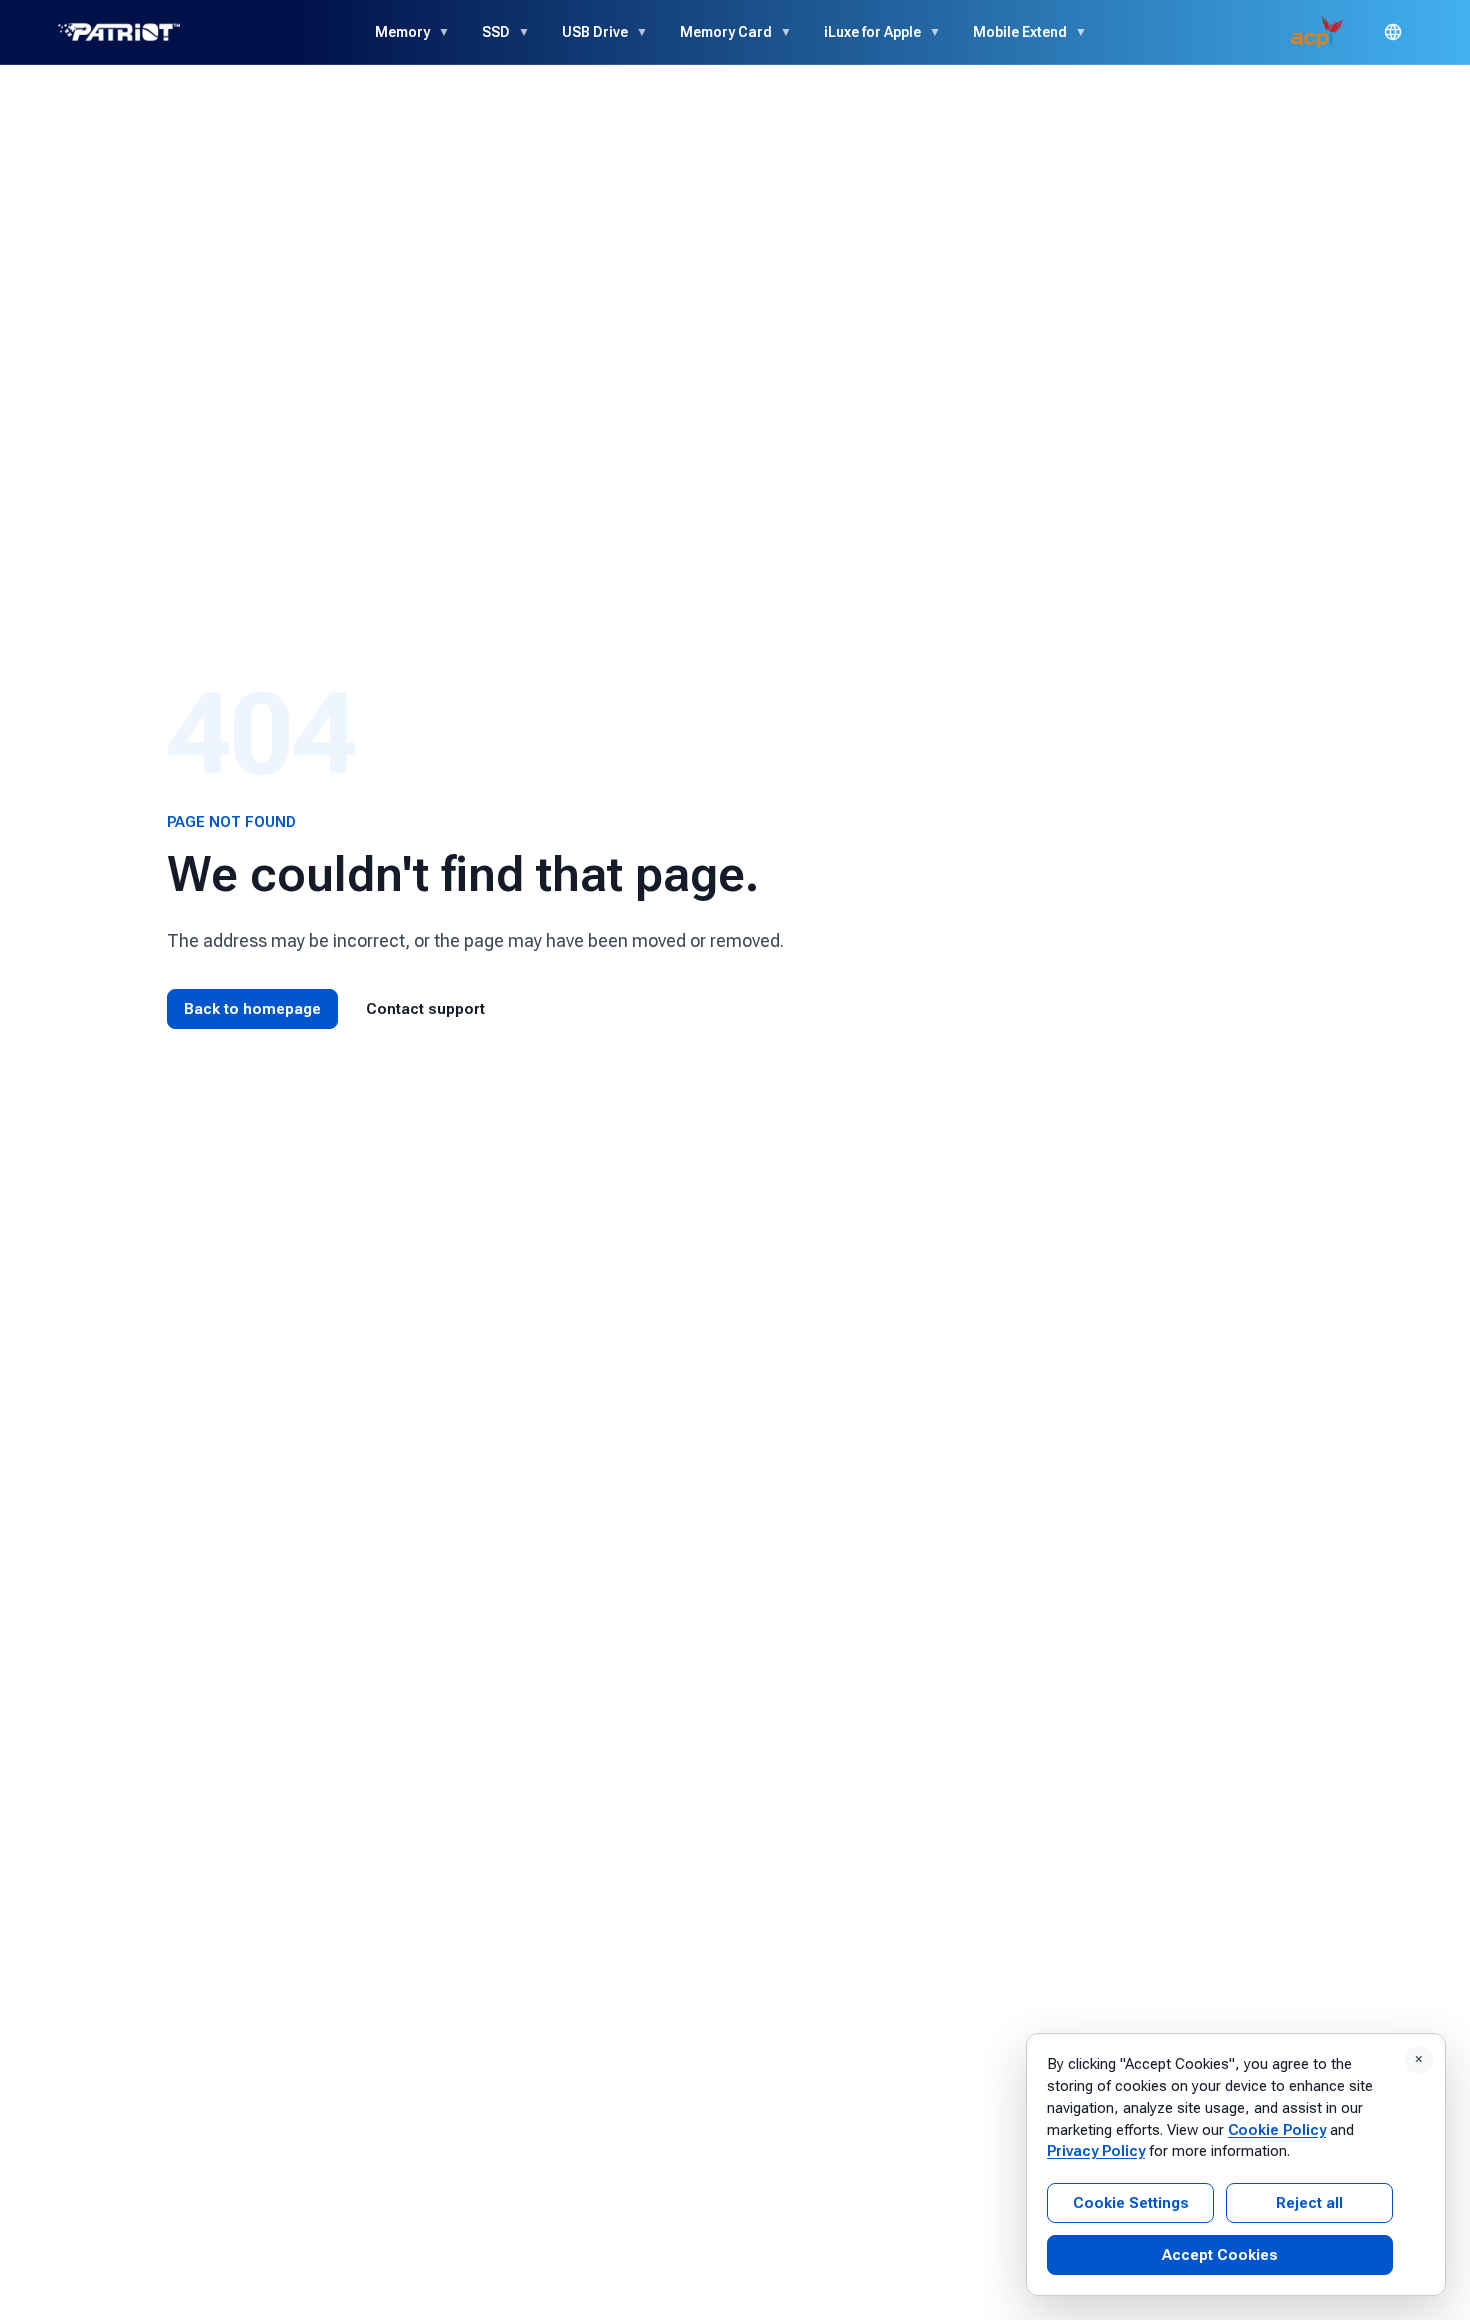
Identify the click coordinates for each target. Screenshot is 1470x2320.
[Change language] (1393, 32)
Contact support (425, 1009)
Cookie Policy (1277, 2130)
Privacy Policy (1096, 2151)
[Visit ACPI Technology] (1317, 32)
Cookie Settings (1131, 2203)
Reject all (1309, 2203)
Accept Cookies (1220, 2255)
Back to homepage (252, 1009)
